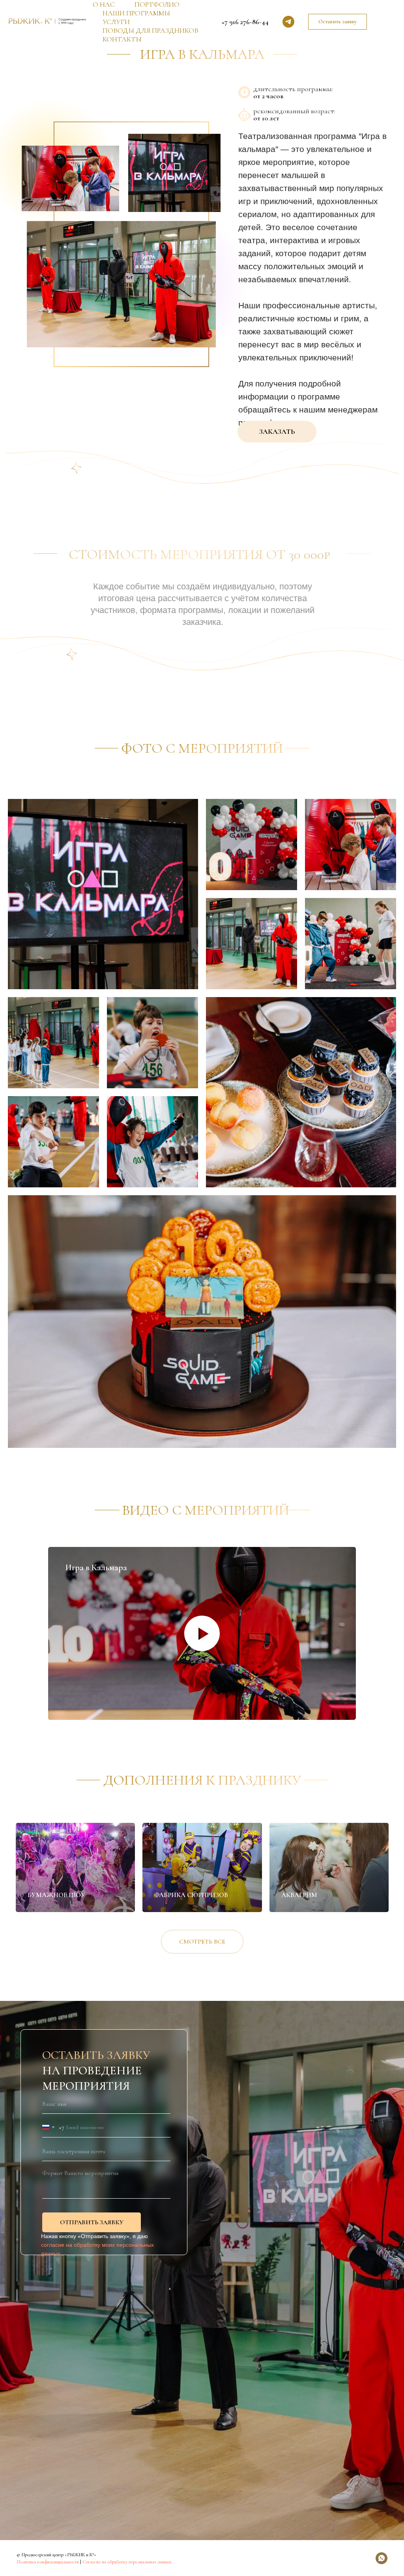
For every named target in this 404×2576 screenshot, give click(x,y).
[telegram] (288, 22)
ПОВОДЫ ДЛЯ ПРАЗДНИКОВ (151, 30)
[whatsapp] (382, 2558)
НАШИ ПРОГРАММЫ (136, 13)
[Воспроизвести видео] (202, 1633)
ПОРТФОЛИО (157, 4)
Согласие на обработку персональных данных (127, 2562)
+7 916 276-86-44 (245, 22)
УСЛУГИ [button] (116, 22)
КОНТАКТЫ (122, 39)
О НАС (104, 4)
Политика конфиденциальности (48, 2562)
